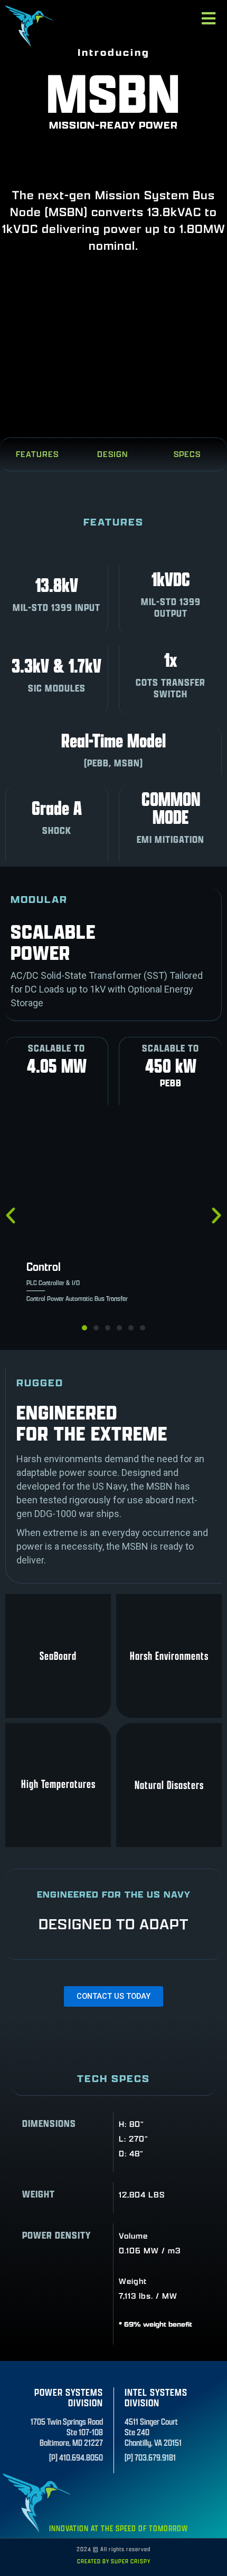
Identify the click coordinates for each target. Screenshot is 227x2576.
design (112, 454)
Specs (187, 454)
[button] (84, 1328)
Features (37, 454)
